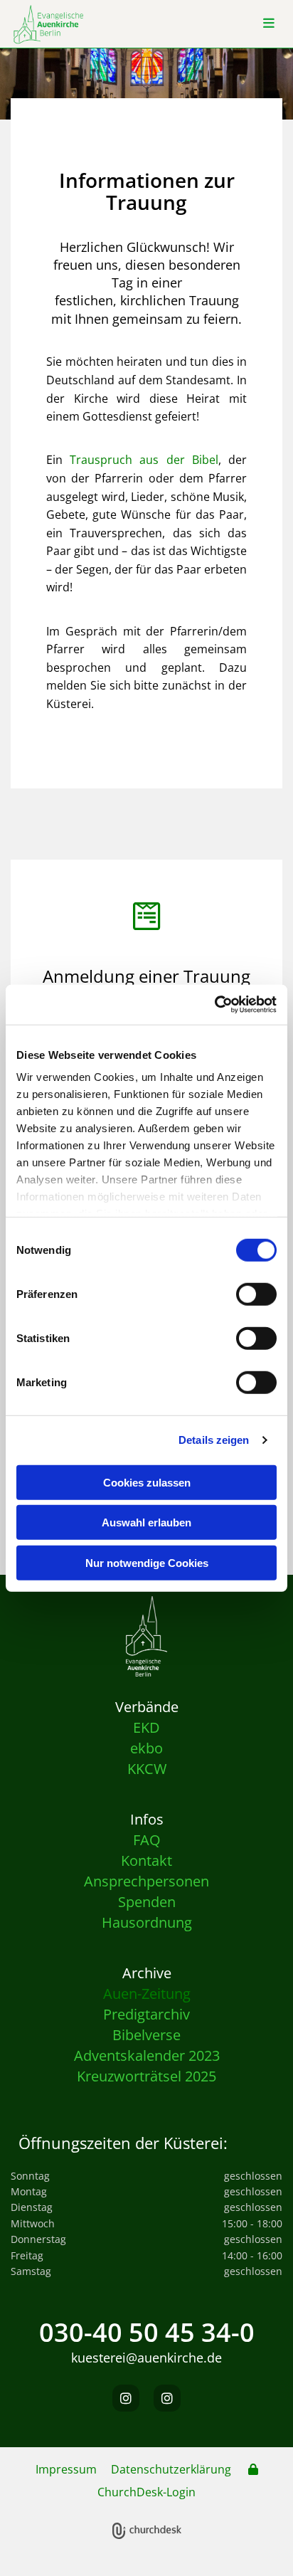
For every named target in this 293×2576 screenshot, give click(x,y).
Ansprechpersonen (146, 1881)
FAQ (147, 1840)
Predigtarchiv (146, 2014)
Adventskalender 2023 (147, 2055)
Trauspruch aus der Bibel (144, 460)
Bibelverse (146, 2035)
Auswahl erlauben (146, 1522)
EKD (146, 1727)
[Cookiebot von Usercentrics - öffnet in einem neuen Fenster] (214, 1005)
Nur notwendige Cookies (147, 1562)
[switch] (256, 1294)
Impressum (66, 2469)
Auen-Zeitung (147, 1994)
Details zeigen (214, 1440)
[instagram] (126, 2398)
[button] (268, 24)
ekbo (146, 1748)
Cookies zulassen (147, 1482)
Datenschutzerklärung (171, 2469)
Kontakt (146, 1860)
